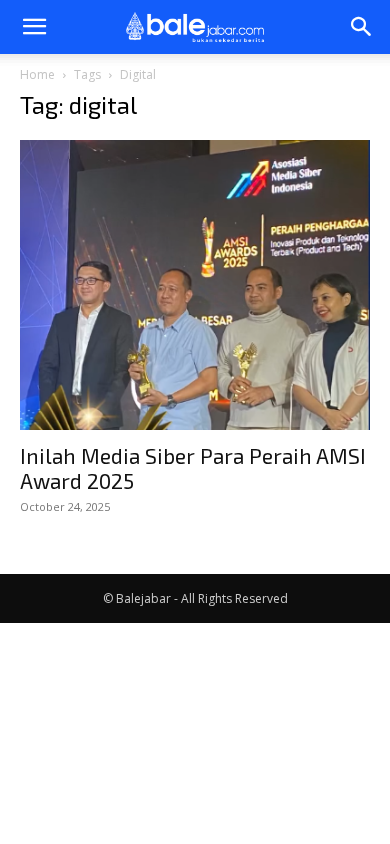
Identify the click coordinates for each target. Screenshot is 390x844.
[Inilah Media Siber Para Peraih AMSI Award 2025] (195, 285)
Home (37, 74)
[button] (362, 27)
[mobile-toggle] (34, 27)
